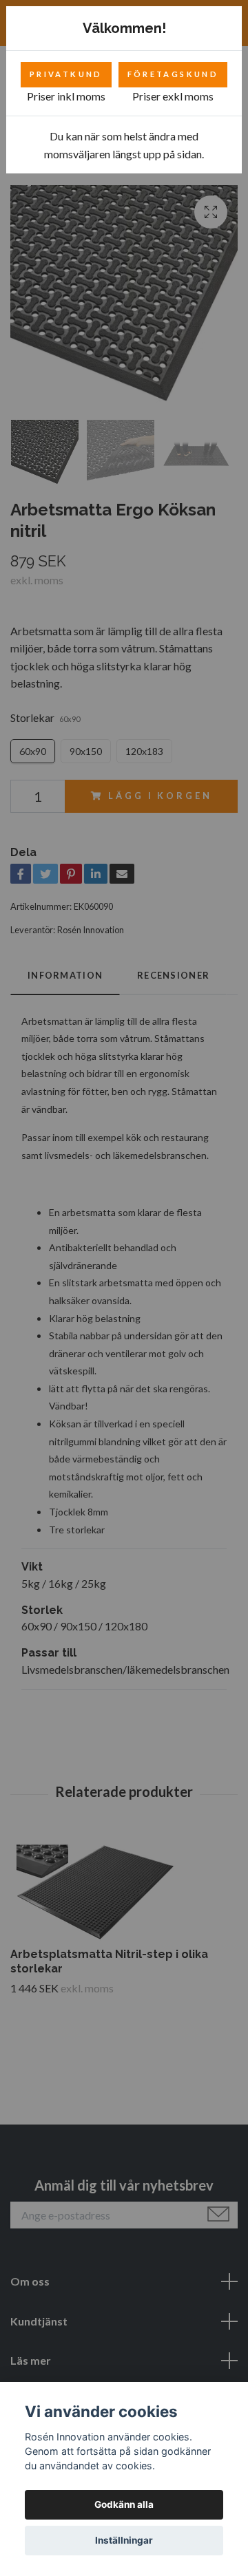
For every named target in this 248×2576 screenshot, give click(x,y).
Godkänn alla (124, 2504)
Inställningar (124, 2540)
